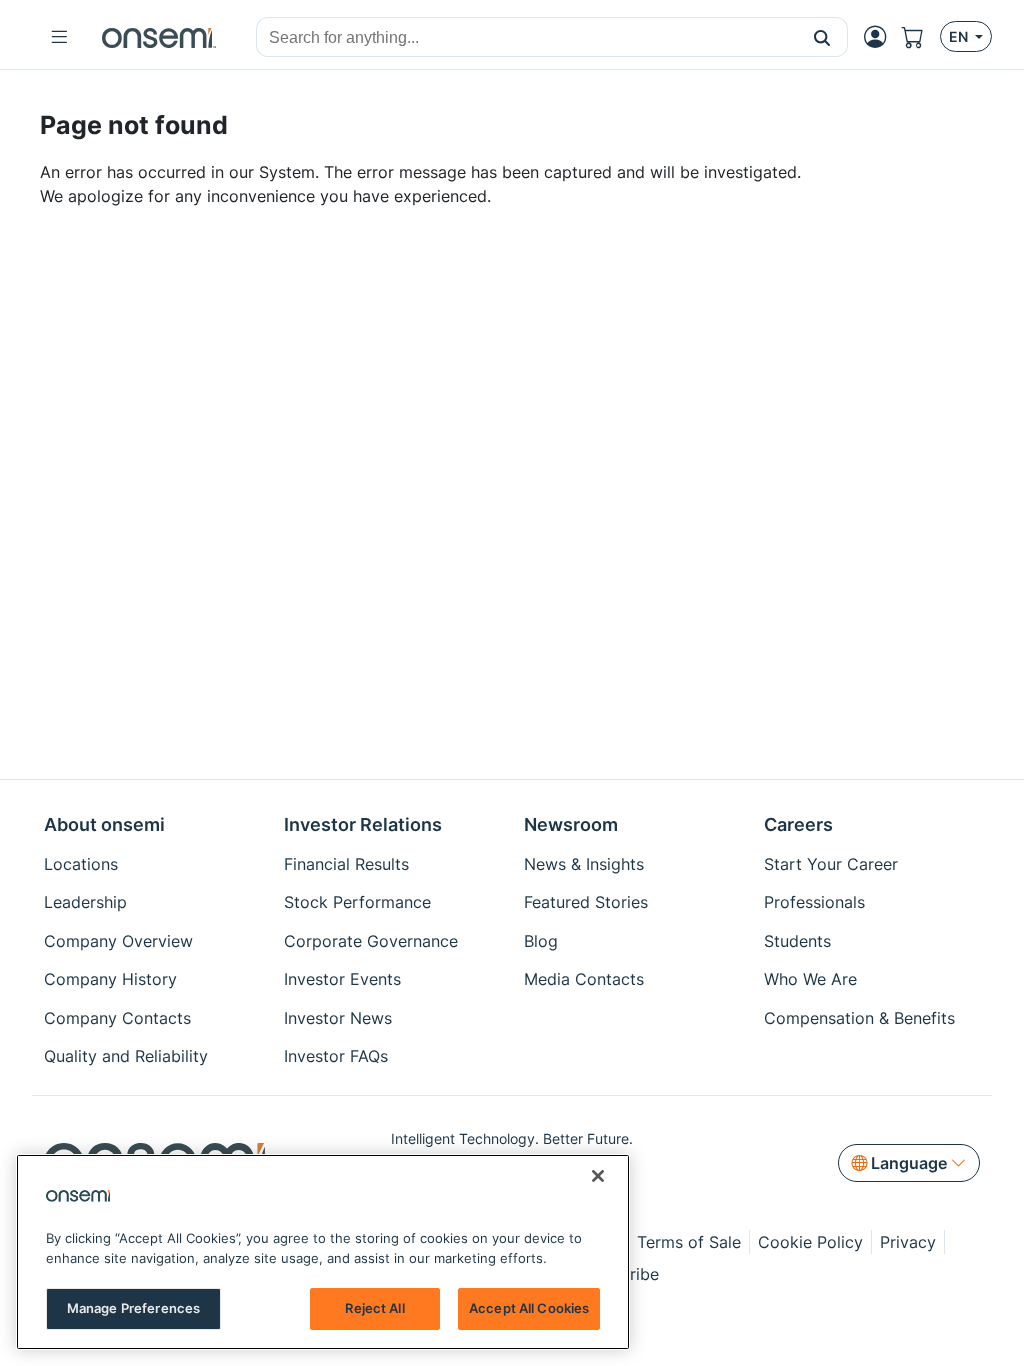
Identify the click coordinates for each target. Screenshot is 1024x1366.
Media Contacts (584, 979)
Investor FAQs (336, 1056)
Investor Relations (363, 824)
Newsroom (571, 824)
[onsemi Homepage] (159, 37)
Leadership (85, 902)
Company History (110, 979)
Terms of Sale (689, 1242)
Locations (81, 864)
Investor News (338, 1018)
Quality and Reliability (126, 1056)
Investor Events (342, 979)
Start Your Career (831, 864)
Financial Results (346, 864)
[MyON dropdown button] (881, 37)
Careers (798, 824)
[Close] (598, 1176)
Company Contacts (117, 1018)
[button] (822, 37)
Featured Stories (586, 902)
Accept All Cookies (529, 1308)
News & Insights (584, 864)
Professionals (814, 902)
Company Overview (118, 941)
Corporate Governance (371, 941)
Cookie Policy (810, 1242)
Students (797, 941)
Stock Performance (357, 902)
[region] (323, 1252)
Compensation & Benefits (859, 1018)
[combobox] (527, 38)
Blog (541, 941)
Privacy (908, 1242)
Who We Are (810, 979)
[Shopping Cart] (921, 37)
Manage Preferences (133, 1308)
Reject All (374, 1308)
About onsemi (104, 824)
